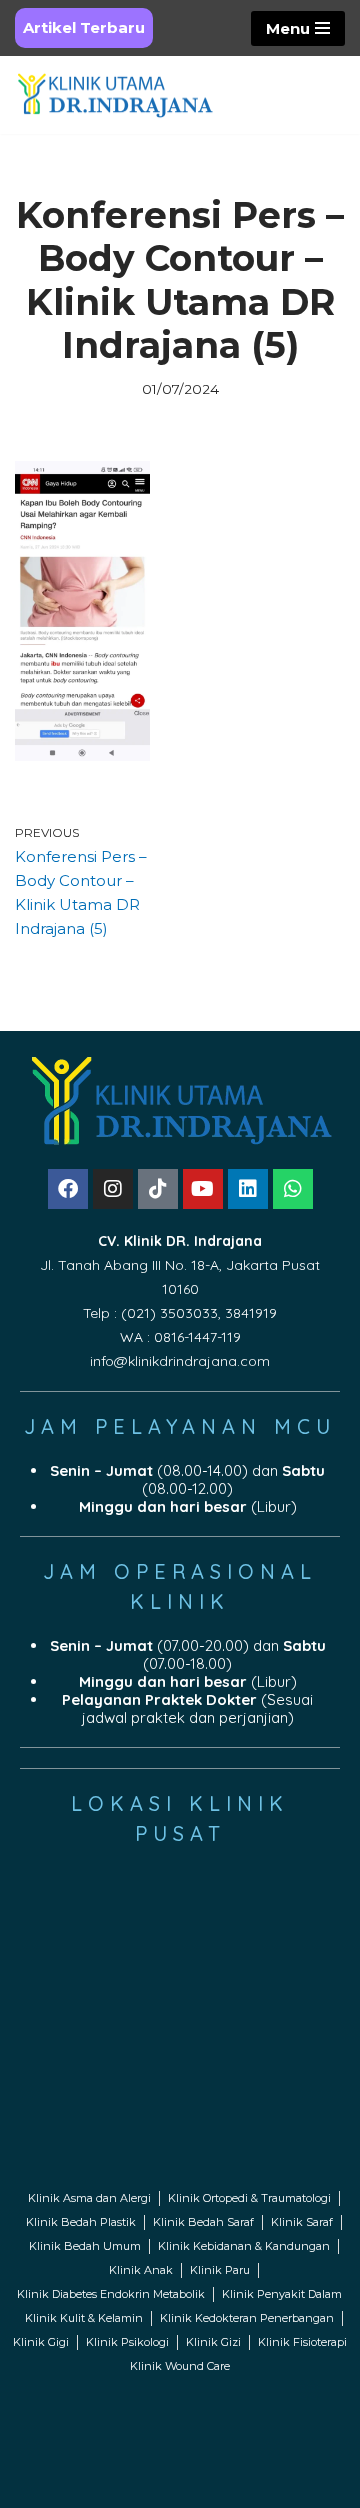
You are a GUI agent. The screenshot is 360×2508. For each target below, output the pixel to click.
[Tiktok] (158, 1189)
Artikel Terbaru (84, 27)
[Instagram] (113, 1189)
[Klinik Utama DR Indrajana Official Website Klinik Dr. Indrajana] (115, 95)
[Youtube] (203, 1189)
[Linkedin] (248, 1189)
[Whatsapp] (293, 1189)
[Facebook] (68, 1189)
